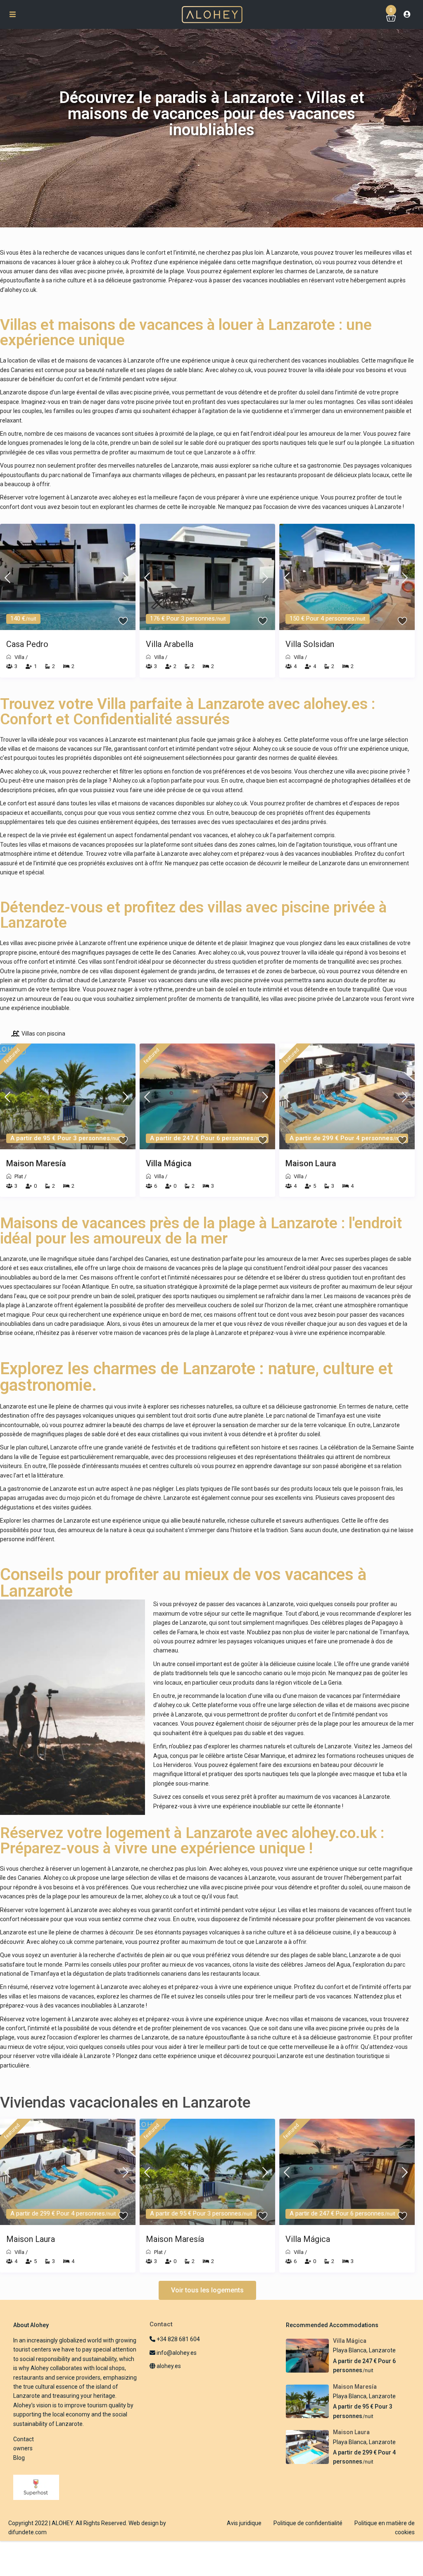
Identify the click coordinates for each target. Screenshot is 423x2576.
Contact (24, 2439)
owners (23, 2448)
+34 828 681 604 (178, 2339)
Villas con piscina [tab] (43, 1034)
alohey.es (125, 497)
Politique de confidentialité (308, 2523)
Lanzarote (382, 2350)
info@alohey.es (177, 2353)
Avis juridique (244, 2523)
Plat (19, 1176)
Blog (19, 2458)
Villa (19, 657)
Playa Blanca (350, 2350)
